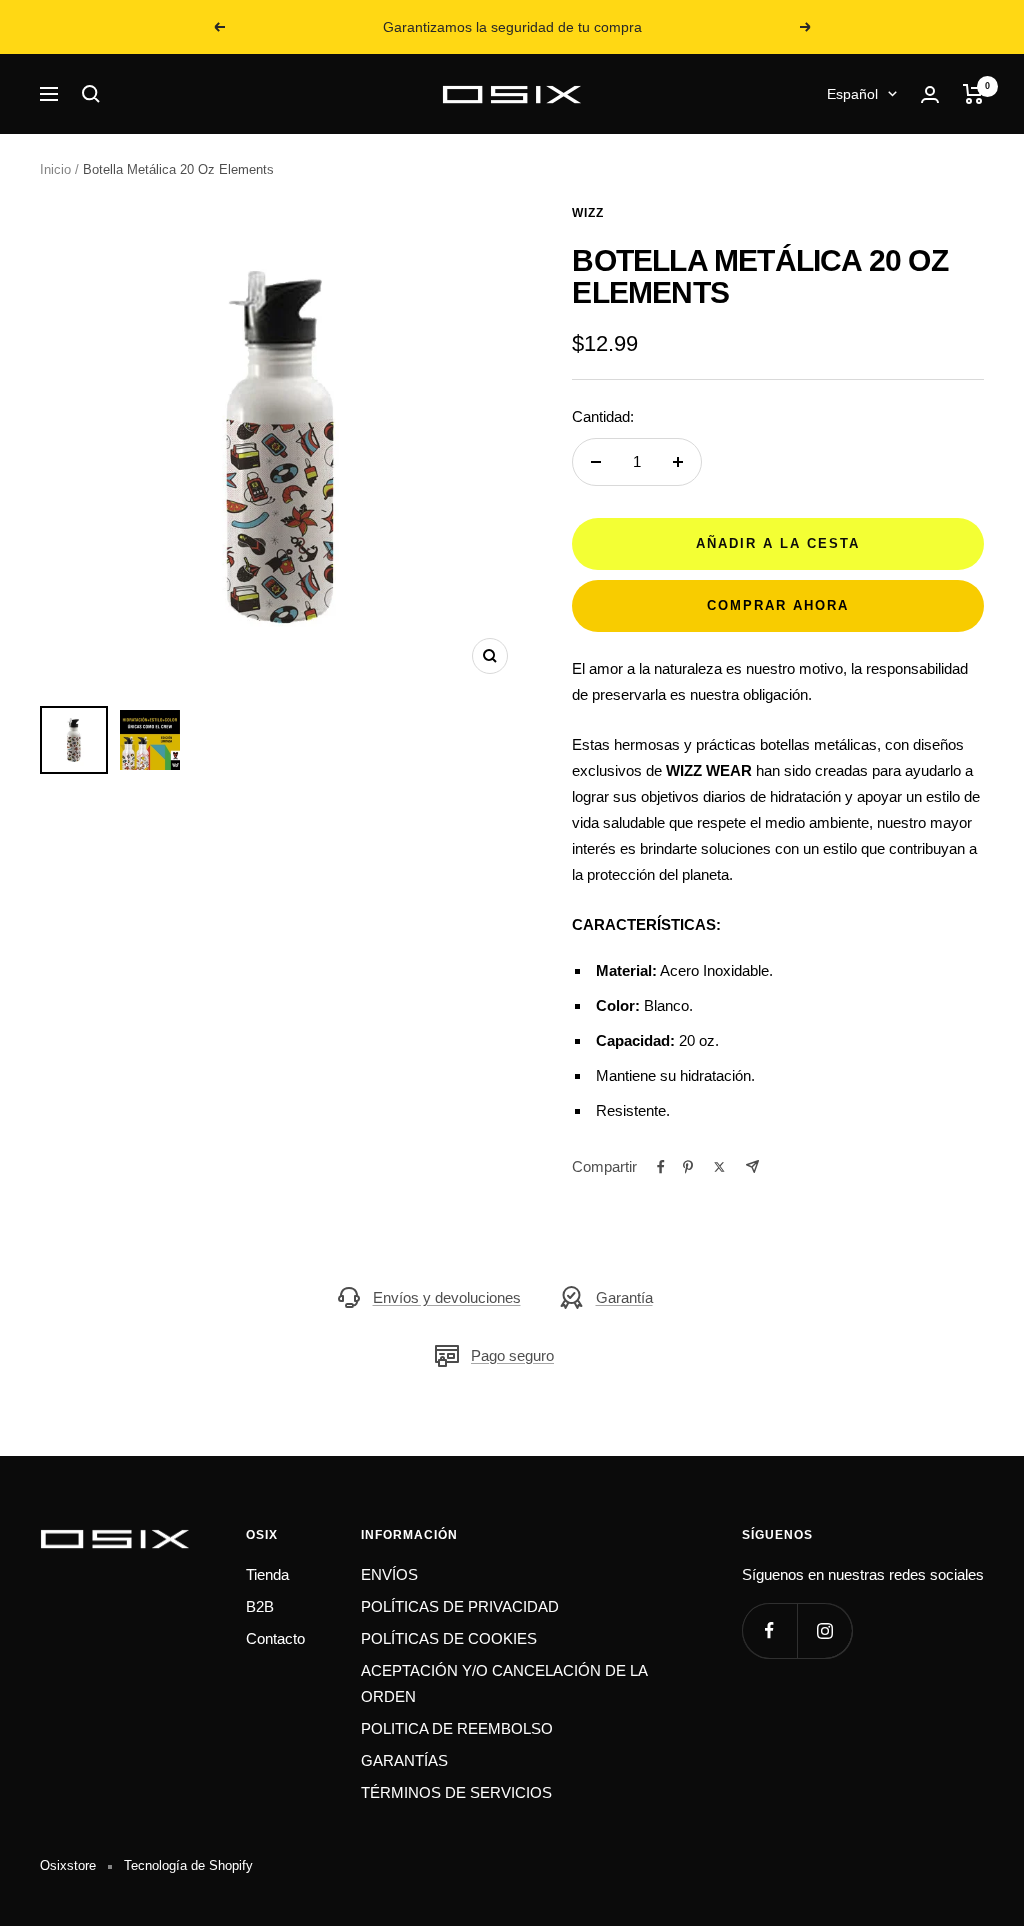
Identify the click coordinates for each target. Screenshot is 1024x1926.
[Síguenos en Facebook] (769, 1630)
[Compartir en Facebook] (661, 1167)
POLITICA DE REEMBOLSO (457, 1728)
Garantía (624, 1297)
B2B (260, 1606)
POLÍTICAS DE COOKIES (449, 1638)
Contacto (275, 1638)
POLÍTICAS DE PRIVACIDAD (460, 1606)
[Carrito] (973, 94)
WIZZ (588, 213)
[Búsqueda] (91, 94)
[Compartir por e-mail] (752, 1166)
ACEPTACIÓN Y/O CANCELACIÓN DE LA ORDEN (504, 1683)
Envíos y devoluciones (447, 1297)
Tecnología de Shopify (188, 1865)
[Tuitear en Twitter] (719, 1167)
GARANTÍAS (404, 1760)
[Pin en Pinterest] (688, 1167)
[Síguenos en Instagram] (824, 1630)
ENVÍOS (389, 1574)
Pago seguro (512, 1355)
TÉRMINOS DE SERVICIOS (456, 1792)
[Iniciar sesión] (930, 94)
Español (852, 94)
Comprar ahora (778, 605)
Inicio (55, 169)
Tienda (267, 1574)
